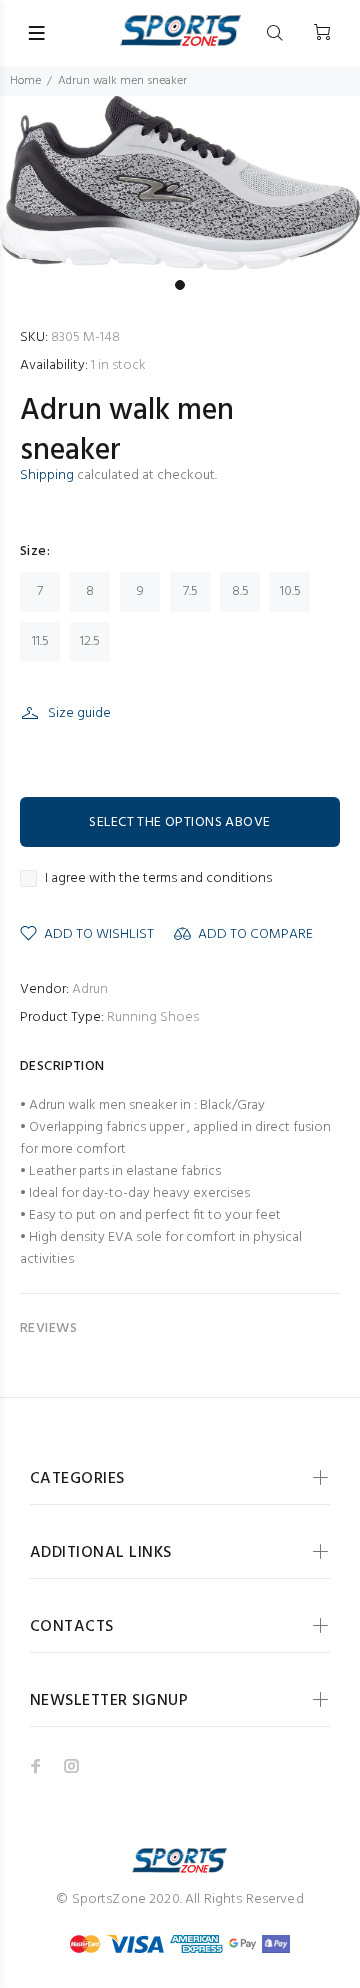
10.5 (290, 591)
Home (25, 81)
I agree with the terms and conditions (158, 879)
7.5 (190, 591)
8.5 (240, 591)
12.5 (90, 641)
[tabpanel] (180, 183)
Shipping (47, 475)
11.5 (40, 641)
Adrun (90, 989)
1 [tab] (180, 285)
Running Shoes (153, 1017)
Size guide (79, 713)
